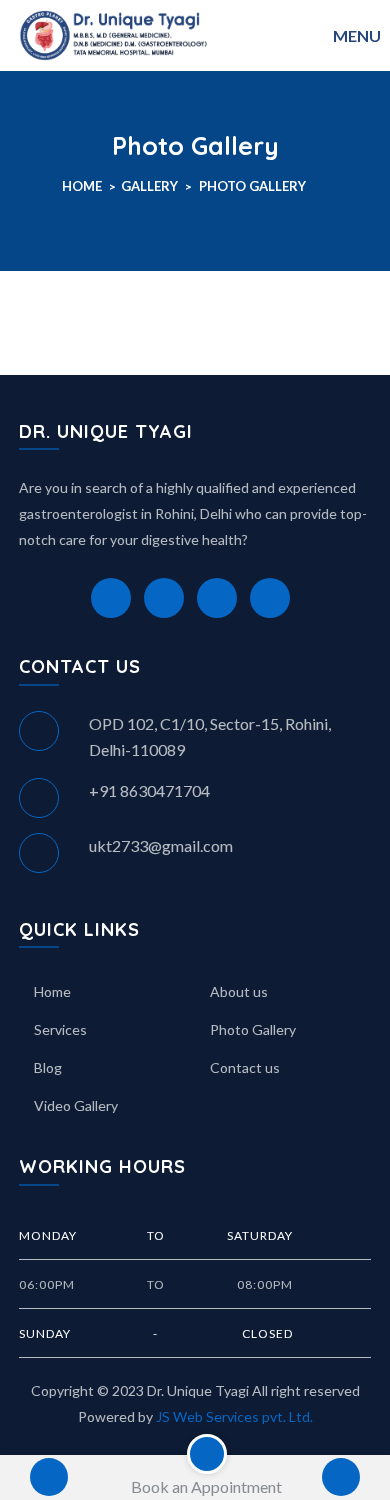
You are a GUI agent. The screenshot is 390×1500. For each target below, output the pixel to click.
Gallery (149, 186)
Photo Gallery (252, 186)
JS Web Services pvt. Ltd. (234, 1416)
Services (60, 1029)
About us (239, 991)
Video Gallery (76, 1105)
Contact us (245, 1067)
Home (82, 186)
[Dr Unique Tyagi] (114, 33)
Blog (48, 1067)
